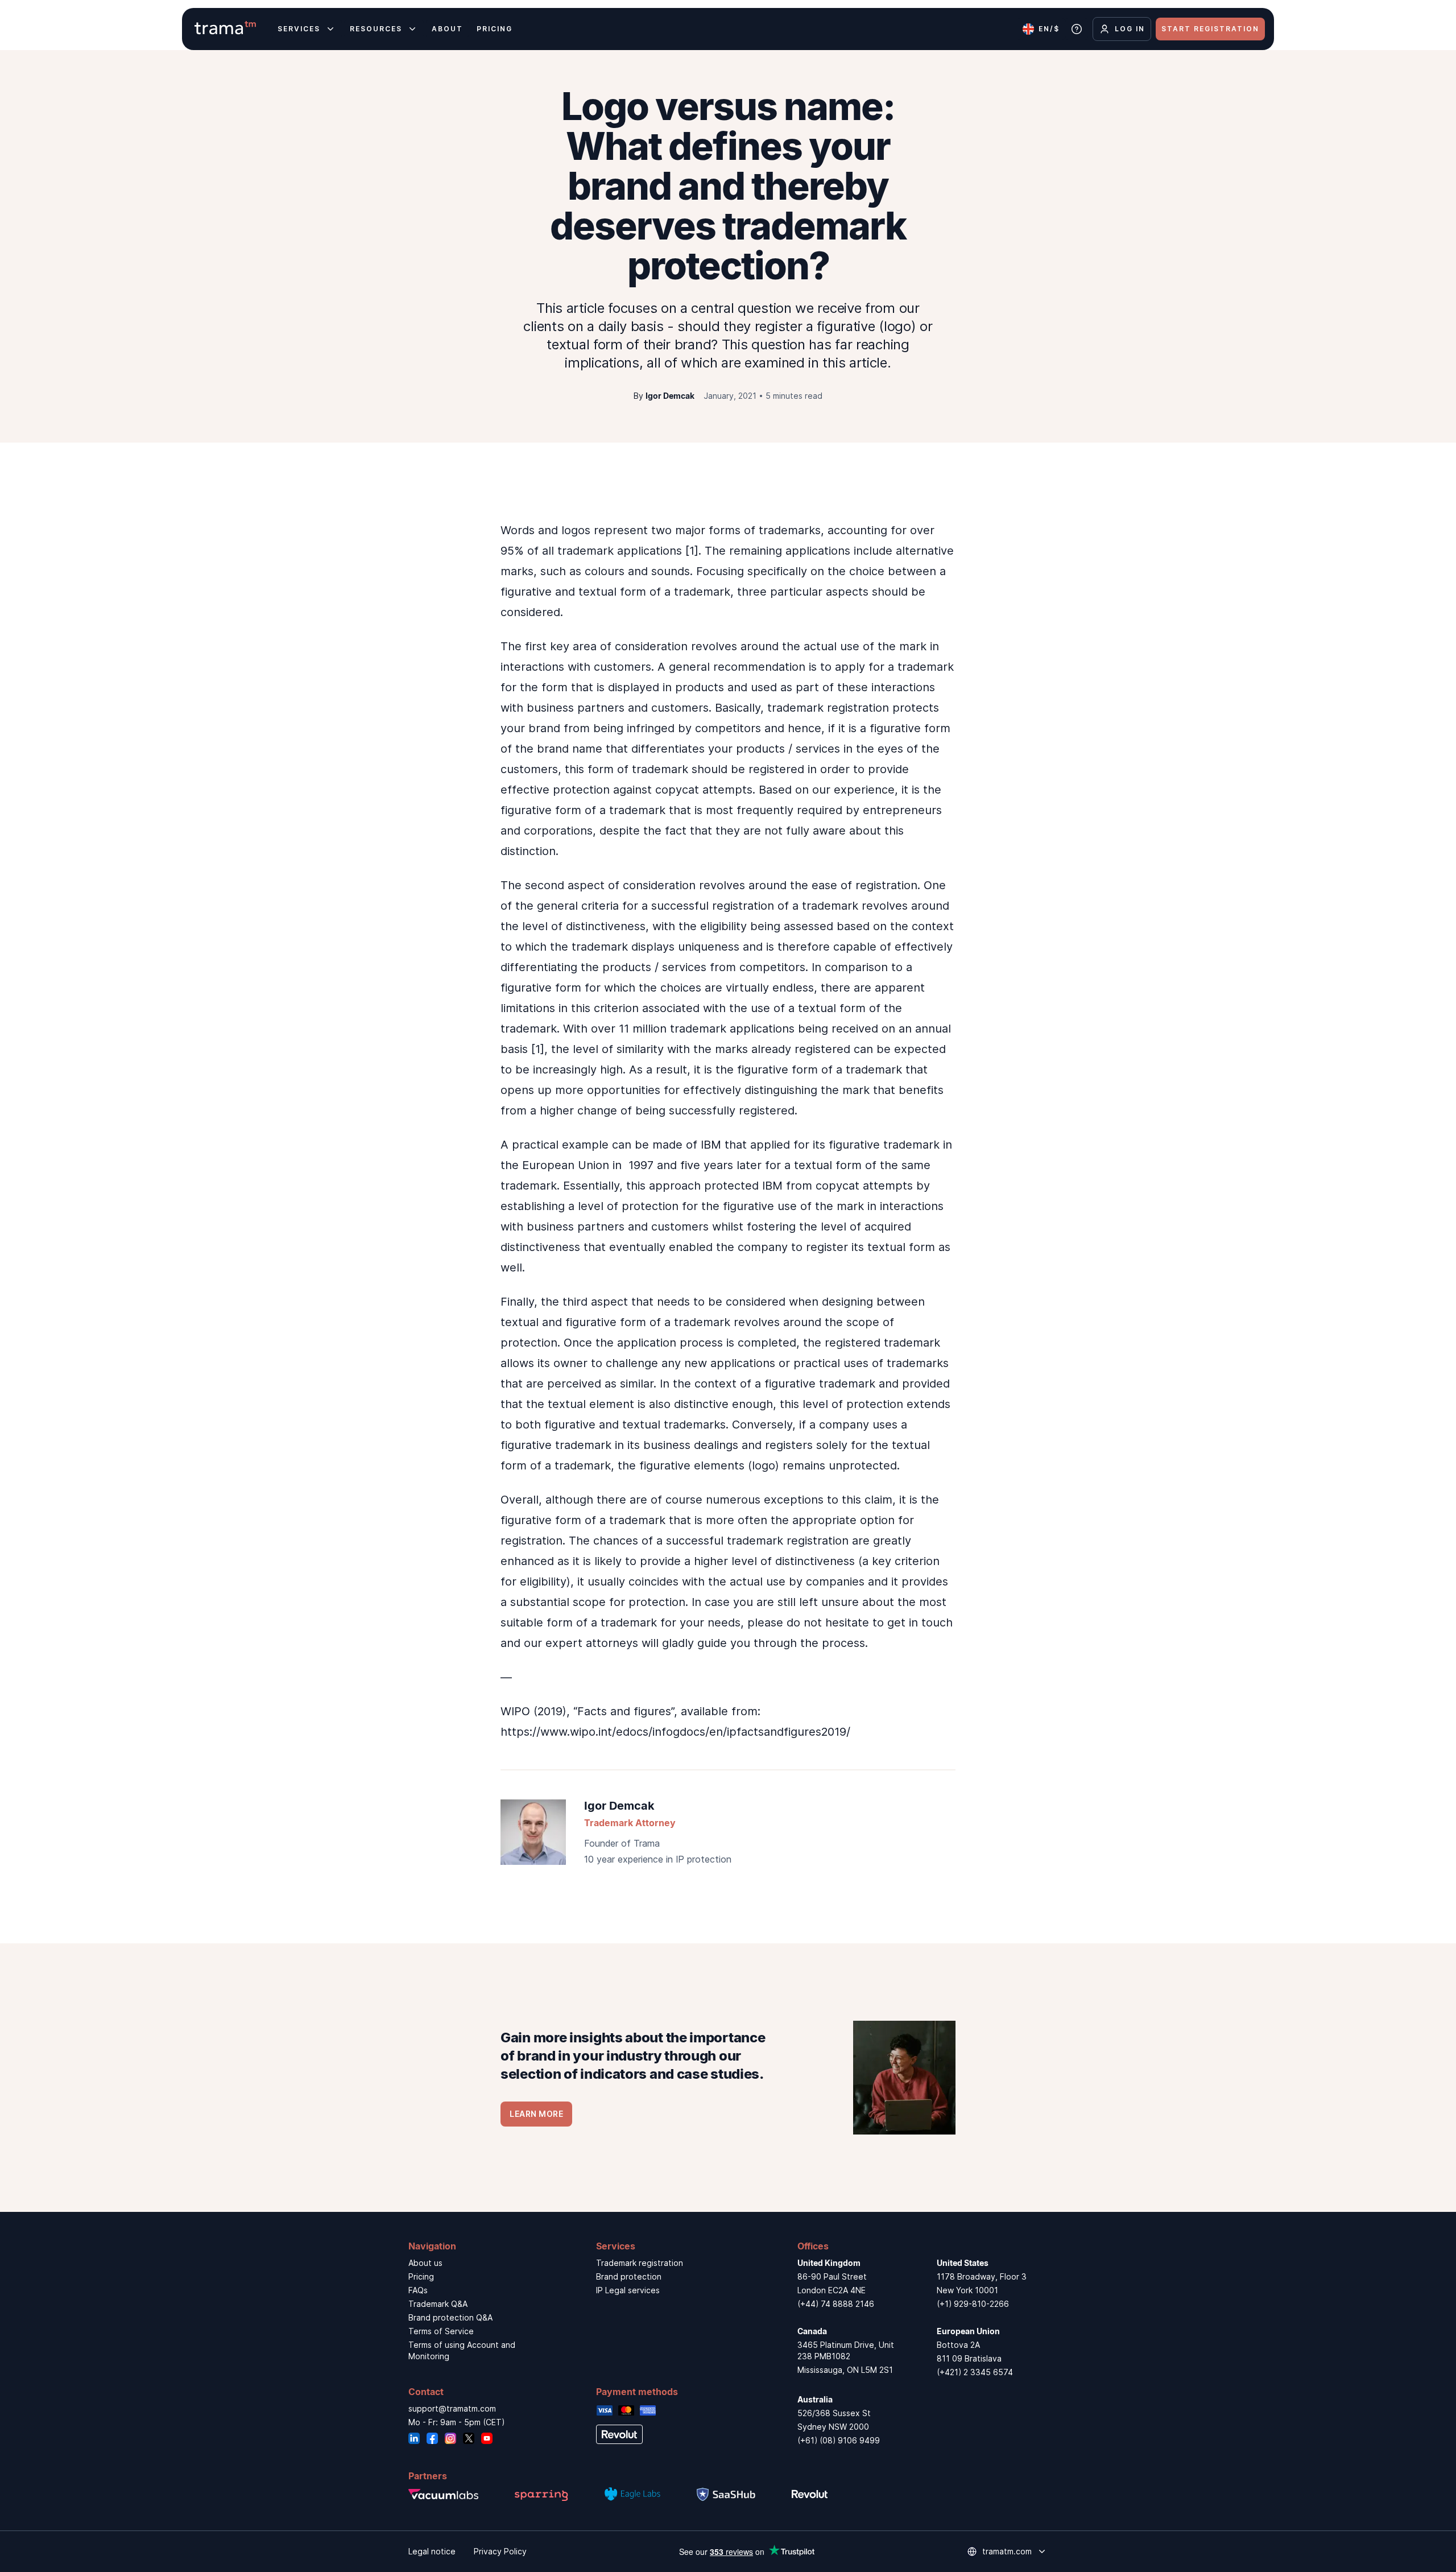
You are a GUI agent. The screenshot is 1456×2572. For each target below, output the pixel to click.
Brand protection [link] (629, 2276)
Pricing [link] (421, 2276)
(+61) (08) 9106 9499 (839, 2440)
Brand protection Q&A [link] (450, 2317)
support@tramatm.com (452, 2408)
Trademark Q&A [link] (438, 2304)
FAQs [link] (418, 2290)
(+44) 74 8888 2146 (836, 2304)
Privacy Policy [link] (500, 2551)
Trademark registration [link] (640, 2263)
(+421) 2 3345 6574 (975, 2372)
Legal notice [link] (432, 2551)
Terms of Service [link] (441, 2331)
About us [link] (425, 2263)
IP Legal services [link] (628, 2290)
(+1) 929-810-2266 (973, 2304)
